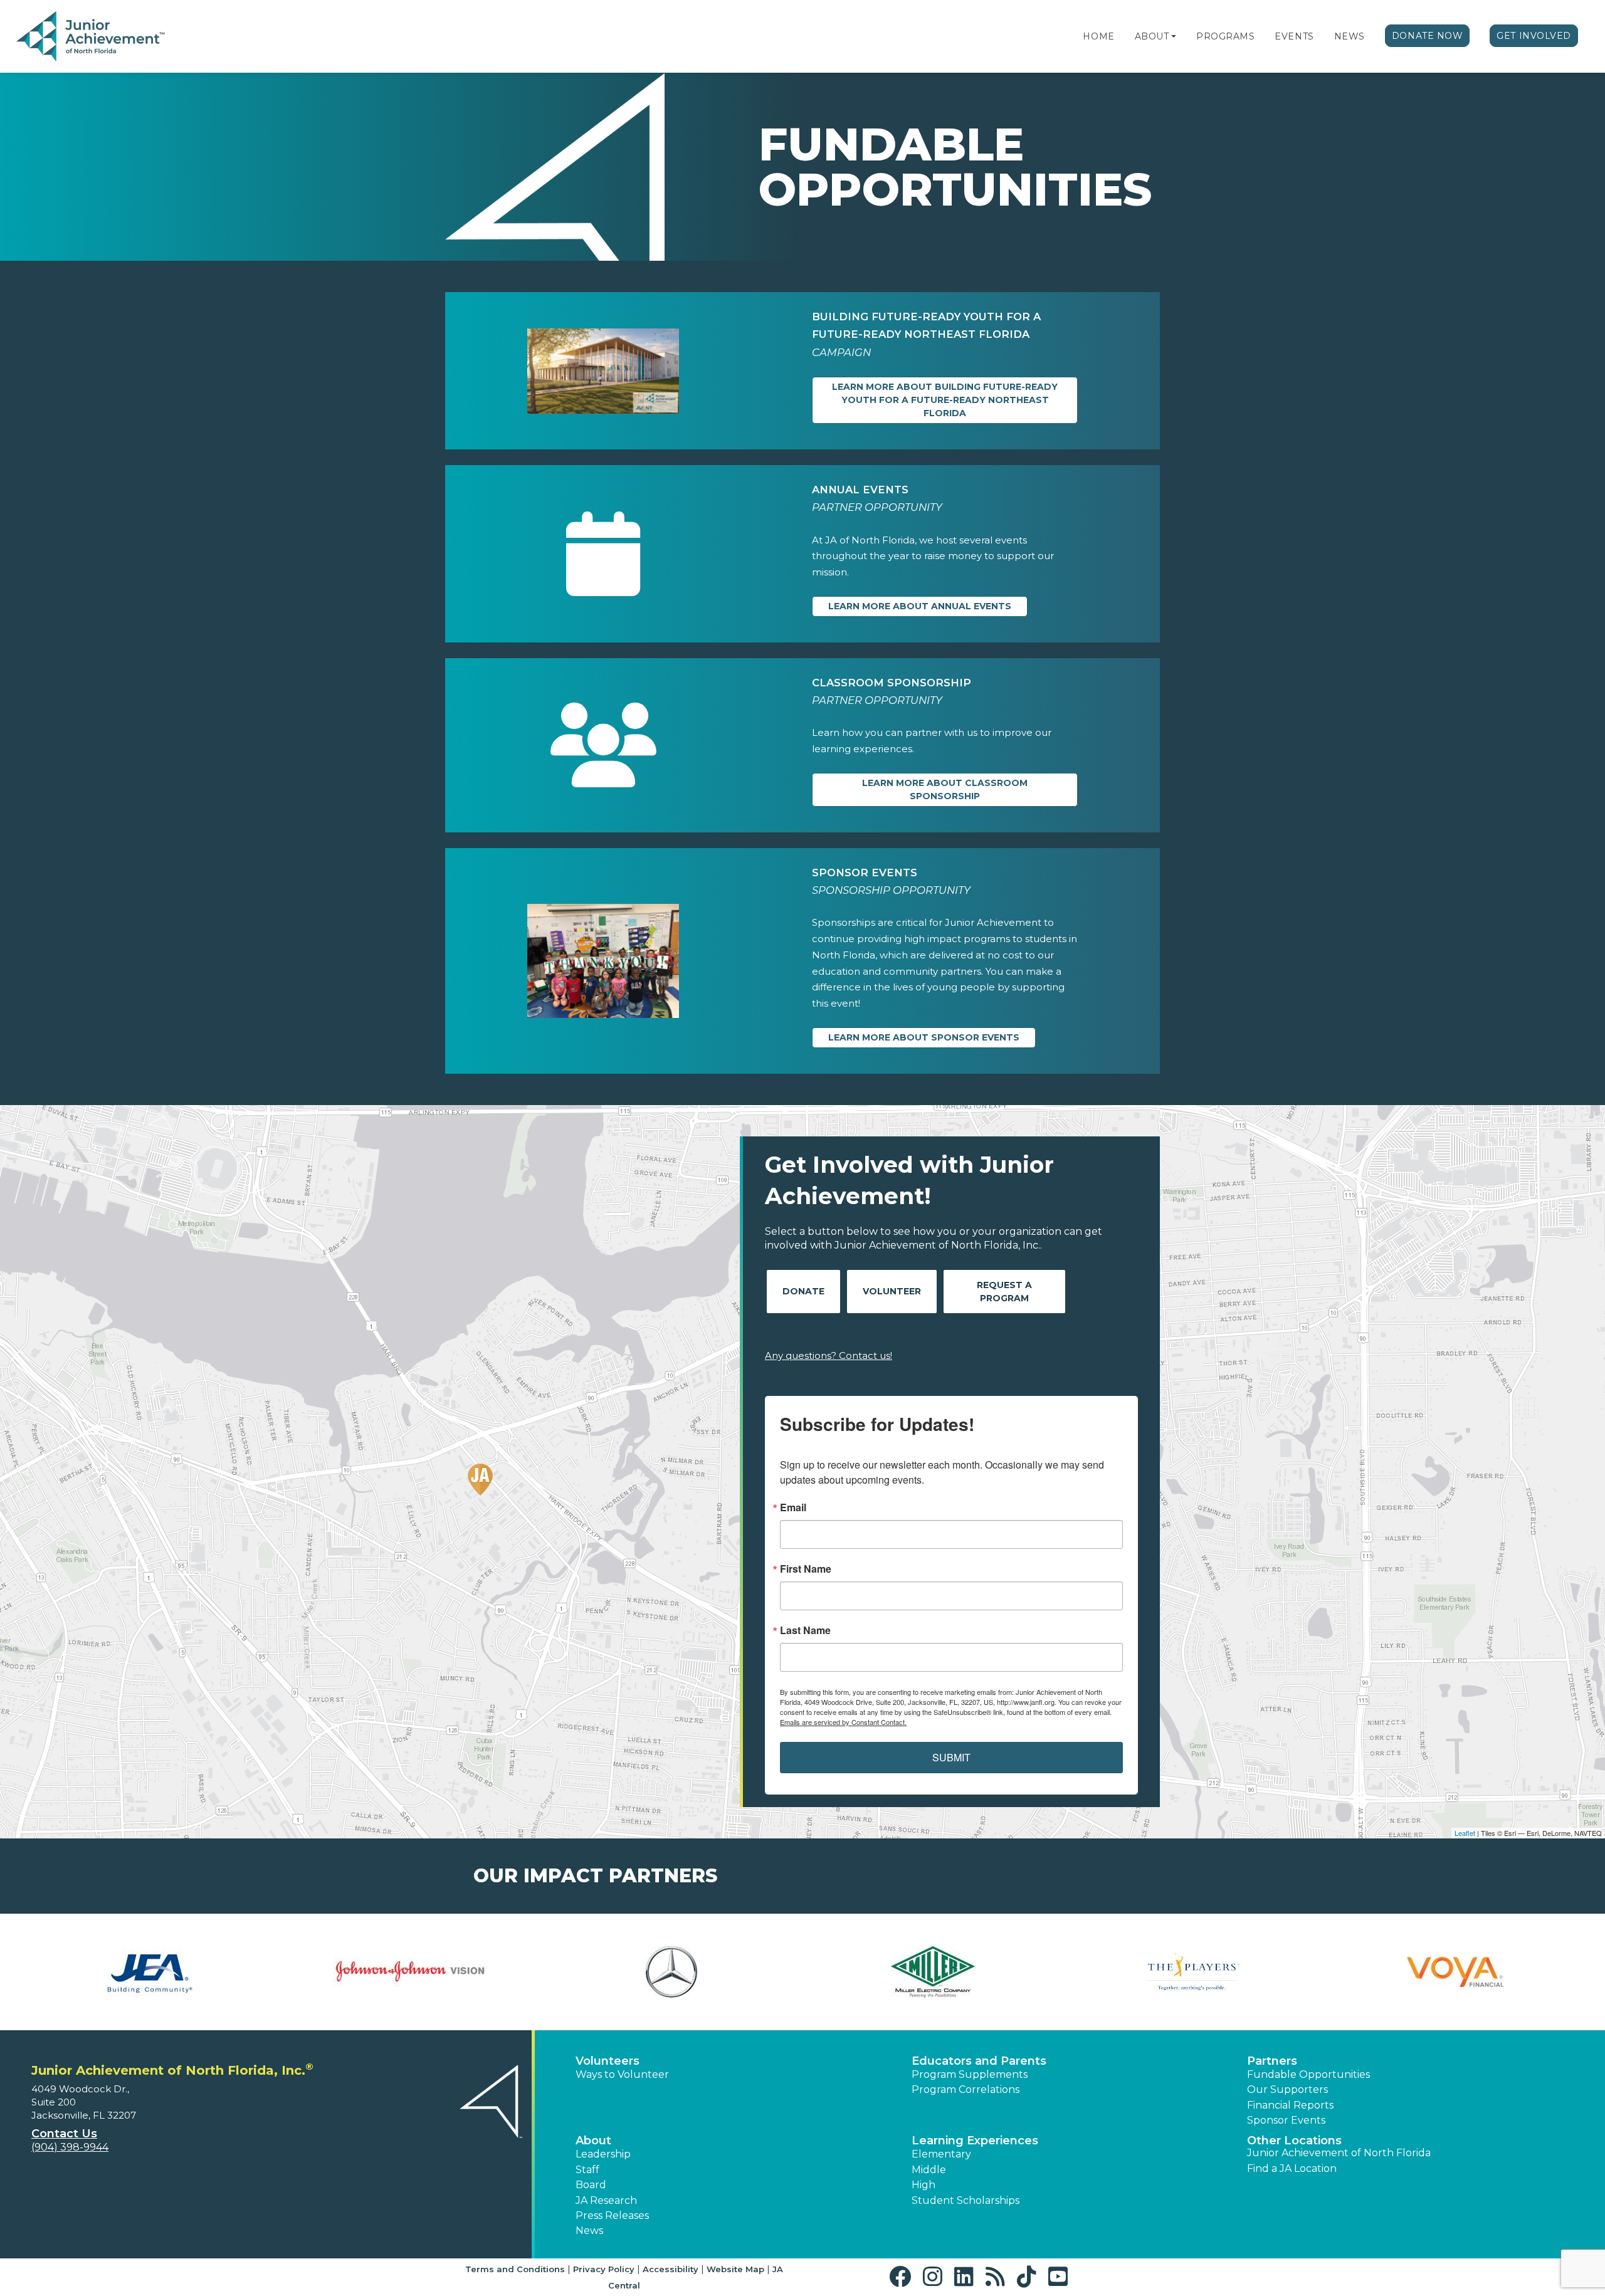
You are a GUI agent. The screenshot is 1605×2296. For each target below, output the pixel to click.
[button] (1174, 36)
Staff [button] (587, 2170)
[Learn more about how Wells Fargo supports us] (411, 1972)
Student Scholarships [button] (966, 2200)
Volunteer (892, 1291)
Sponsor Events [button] (1286, 2120)
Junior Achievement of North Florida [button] (1339, 2153)
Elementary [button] (941, 2154)
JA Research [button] (606, 2200)
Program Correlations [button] (966, 2089)
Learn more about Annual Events (920, 606)
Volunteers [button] (608, 2061)
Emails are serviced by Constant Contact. (843, 1722)
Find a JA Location (1292, 2168)
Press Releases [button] (612, 2215)
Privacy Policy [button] (604, 2269)
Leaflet (1465, 1833)
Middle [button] (929, 2170)
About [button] (593, 2141)
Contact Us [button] (64, 2134)
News (1350, 36)
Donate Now (1428, 36)
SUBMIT (951, 1757)
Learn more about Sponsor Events (924, 1037)
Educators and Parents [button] (979, 2061)
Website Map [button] (735, 2269)
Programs (1225, 36)
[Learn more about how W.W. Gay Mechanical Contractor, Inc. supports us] (150, 1972)
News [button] (589, 2230)
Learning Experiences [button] (975, 2141)
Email (793, 1507)
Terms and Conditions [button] (515, 2269)
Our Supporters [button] (1287, 2089)
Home (1098, 36)
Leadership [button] (603, 2154)
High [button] (924, 2185)
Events (1294, 36)
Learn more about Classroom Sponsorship (945, 789)
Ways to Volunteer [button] (622, 2074)
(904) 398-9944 (70, 2147)
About (1152, 36)
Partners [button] (1272, 2061)
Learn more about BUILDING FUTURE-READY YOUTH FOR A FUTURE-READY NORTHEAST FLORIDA (945, 400)
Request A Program (1004, 1292)
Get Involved (1534, 36)
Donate (803, 1291)
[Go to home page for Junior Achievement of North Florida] (92, 37)
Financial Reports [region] (1290, 2105)
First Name (806, 1569)
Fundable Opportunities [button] (1308, 2074)
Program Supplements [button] (970, 2074)
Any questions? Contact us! (829, 1355)
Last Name (805, 1630)
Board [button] (591, 2185)
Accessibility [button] (671, 2269)
